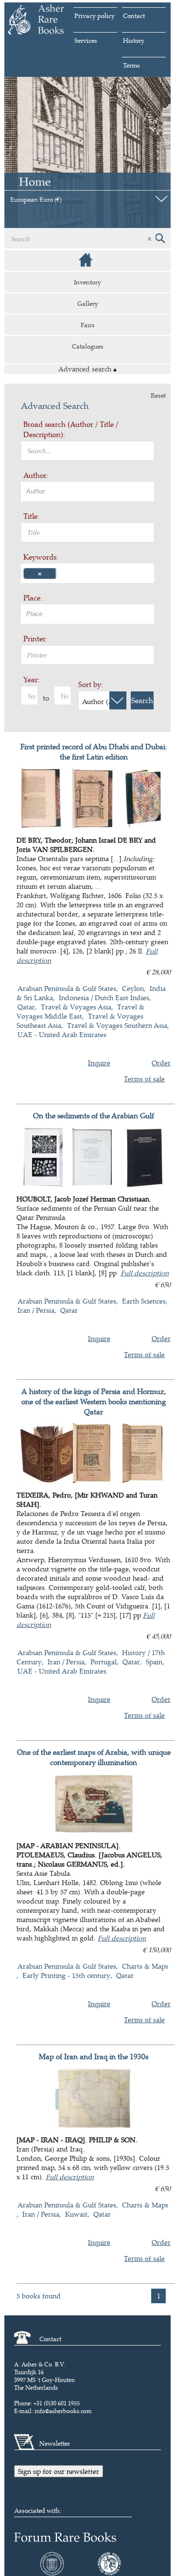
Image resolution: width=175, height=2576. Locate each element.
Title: (31, 516)
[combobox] (87, 492)
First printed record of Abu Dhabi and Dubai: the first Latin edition (94, 752)
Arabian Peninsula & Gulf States (67, 988)
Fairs (88, 325)
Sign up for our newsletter (59, 2471)
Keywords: (41, 557)
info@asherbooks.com (63, 2411)
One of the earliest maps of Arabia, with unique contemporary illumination (94, 1757)
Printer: (35, 639)
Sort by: (91, 684)
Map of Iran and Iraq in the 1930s (94, 2056)
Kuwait (76, 2214)
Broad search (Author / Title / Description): (71, 429)
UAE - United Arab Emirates (62, 1034)
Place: (33, 598)
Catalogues (88, 346)
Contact (134, 16)
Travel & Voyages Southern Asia (117, 1025)
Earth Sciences (144, 1301)
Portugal (104, 1662)
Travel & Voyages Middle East (80, 1011)
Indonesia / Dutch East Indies (104, 997)
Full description (145, 1273)
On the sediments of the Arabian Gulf (94, 1116)
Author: (36, 475)
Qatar (26, 1007)
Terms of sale (144, 1079)
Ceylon (133, 988)
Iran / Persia (36, 1310)
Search (142, 700)
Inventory (87, 282)
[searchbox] (89, 491)
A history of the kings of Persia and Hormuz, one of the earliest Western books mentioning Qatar (94, 1402)
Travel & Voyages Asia (76, 1007)
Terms (131, 65)
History (134, 40)
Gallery (88, 303)
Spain (154, 1662)
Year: (32, 679)
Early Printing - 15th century (66, 1975)
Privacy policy (95, 16)
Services (86, 40)
